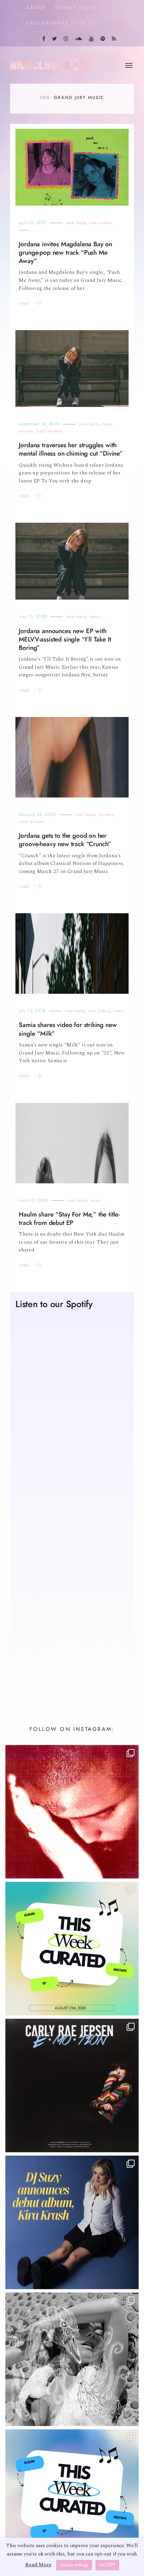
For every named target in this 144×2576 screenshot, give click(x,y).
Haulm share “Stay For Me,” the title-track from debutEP (69, 1219)
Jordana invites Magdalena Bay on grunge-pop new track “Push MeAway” (65, 252)
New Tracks (77, 223)
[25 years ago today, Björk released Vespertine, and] (72, 2359)
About (36, 8)
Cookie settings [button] (74, 2565)
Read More (38, 2565)
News (24, 230)
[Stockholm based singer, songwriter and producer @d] (72, 2222)
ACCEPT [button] (107, 2565)
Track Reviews (49, 431)
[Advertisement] (72, 1608)
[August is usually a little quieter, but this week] (72, 2496)
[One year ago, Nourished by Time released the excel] (72, 1812)
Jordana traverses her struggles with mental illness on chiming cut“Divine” (71, 449)
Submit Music (76, 8)
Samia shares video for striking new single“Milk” (68, 1029)
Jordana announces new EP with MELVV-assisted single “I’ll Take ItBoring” (65, 639)
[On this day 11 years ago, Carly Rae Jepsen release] (72, 2085)
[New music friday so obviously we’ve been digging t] (72, 1949)
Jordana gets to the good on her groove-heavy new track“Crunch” (65, 840)
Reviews (26, 431)
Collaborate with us (61, 23)
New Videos (101, 223)
